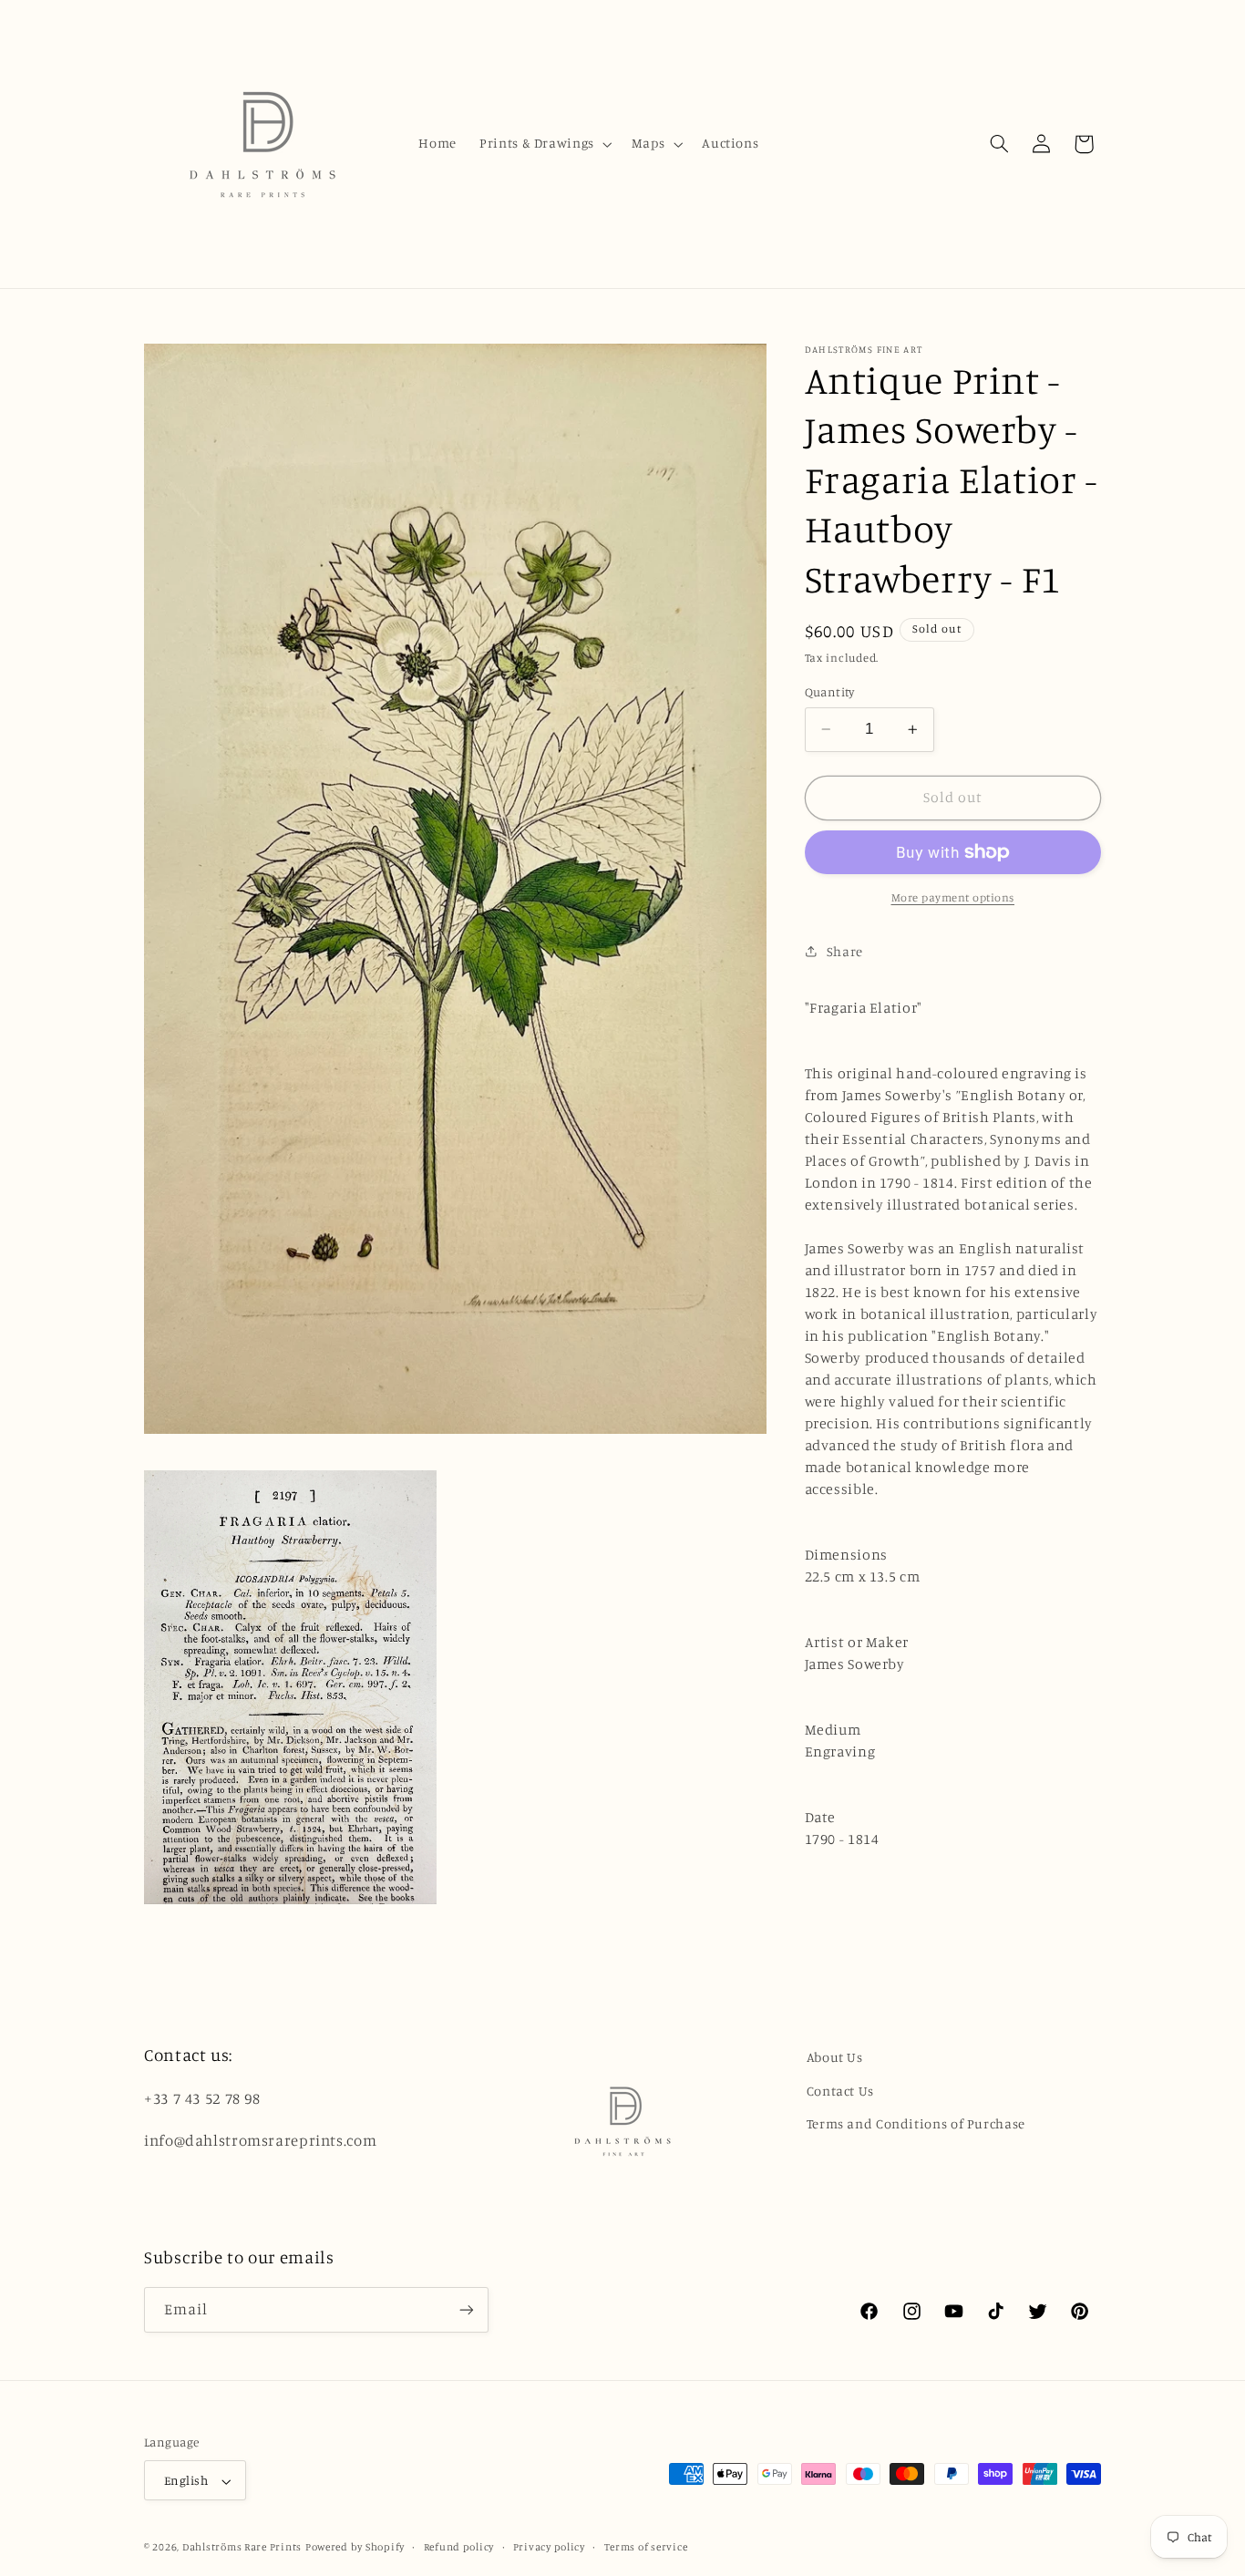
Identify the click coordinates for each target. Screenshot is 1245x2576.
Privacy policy (549, 2548)
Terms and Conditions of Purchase (916, 2123)
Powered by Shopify (355, 2548)
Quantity (830, 692)
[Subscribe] (467, 2310)
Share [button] (845, 951)
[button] (545, 144)
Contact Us (840, 2090)
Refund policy (459, 2548)
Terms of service (646, 2548)
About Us (835, 2057)
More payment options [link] (953, 897)
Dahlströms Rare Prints (242, 2548)
